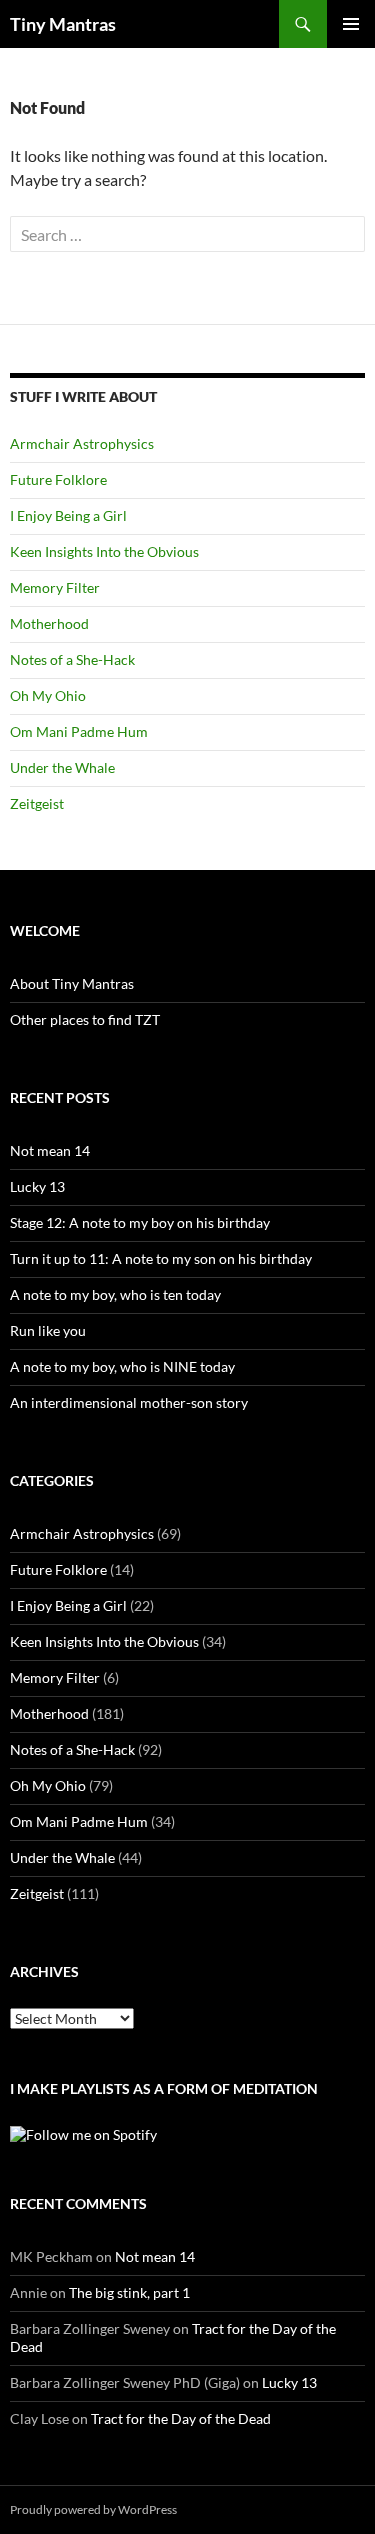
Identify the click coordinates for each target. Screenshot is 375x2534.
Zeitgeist (37, 803)
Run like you (48, 1330)
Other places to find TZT (85, 1019)
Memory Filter (55, 587)
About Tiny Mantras (72, 983)
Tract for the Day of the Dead (181, 2418)
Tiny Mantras (63, 24)
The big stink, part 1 (129, 2292)
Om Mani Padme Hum (79, 731)
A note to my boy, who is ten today (115, 1294)
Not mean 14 (50, 1150)
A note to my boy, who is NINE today (122, 1366)
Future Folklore (58, 479)
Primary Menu (351, 24)
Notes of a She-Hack (72, 659)
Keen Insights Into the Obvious (104, 551)
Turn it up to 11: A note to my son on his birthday (161, 1258)
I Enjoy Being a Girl (68, 515)
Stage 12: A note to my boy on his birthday (140, 1222)
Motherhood (49, 623)
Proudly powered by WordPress (93, 2509)
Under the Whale (62, 767)
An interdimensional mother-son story (129, 1402)
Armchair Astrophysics (82, 443)
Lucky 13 (37, 1186)
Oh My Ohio (48, 695)
